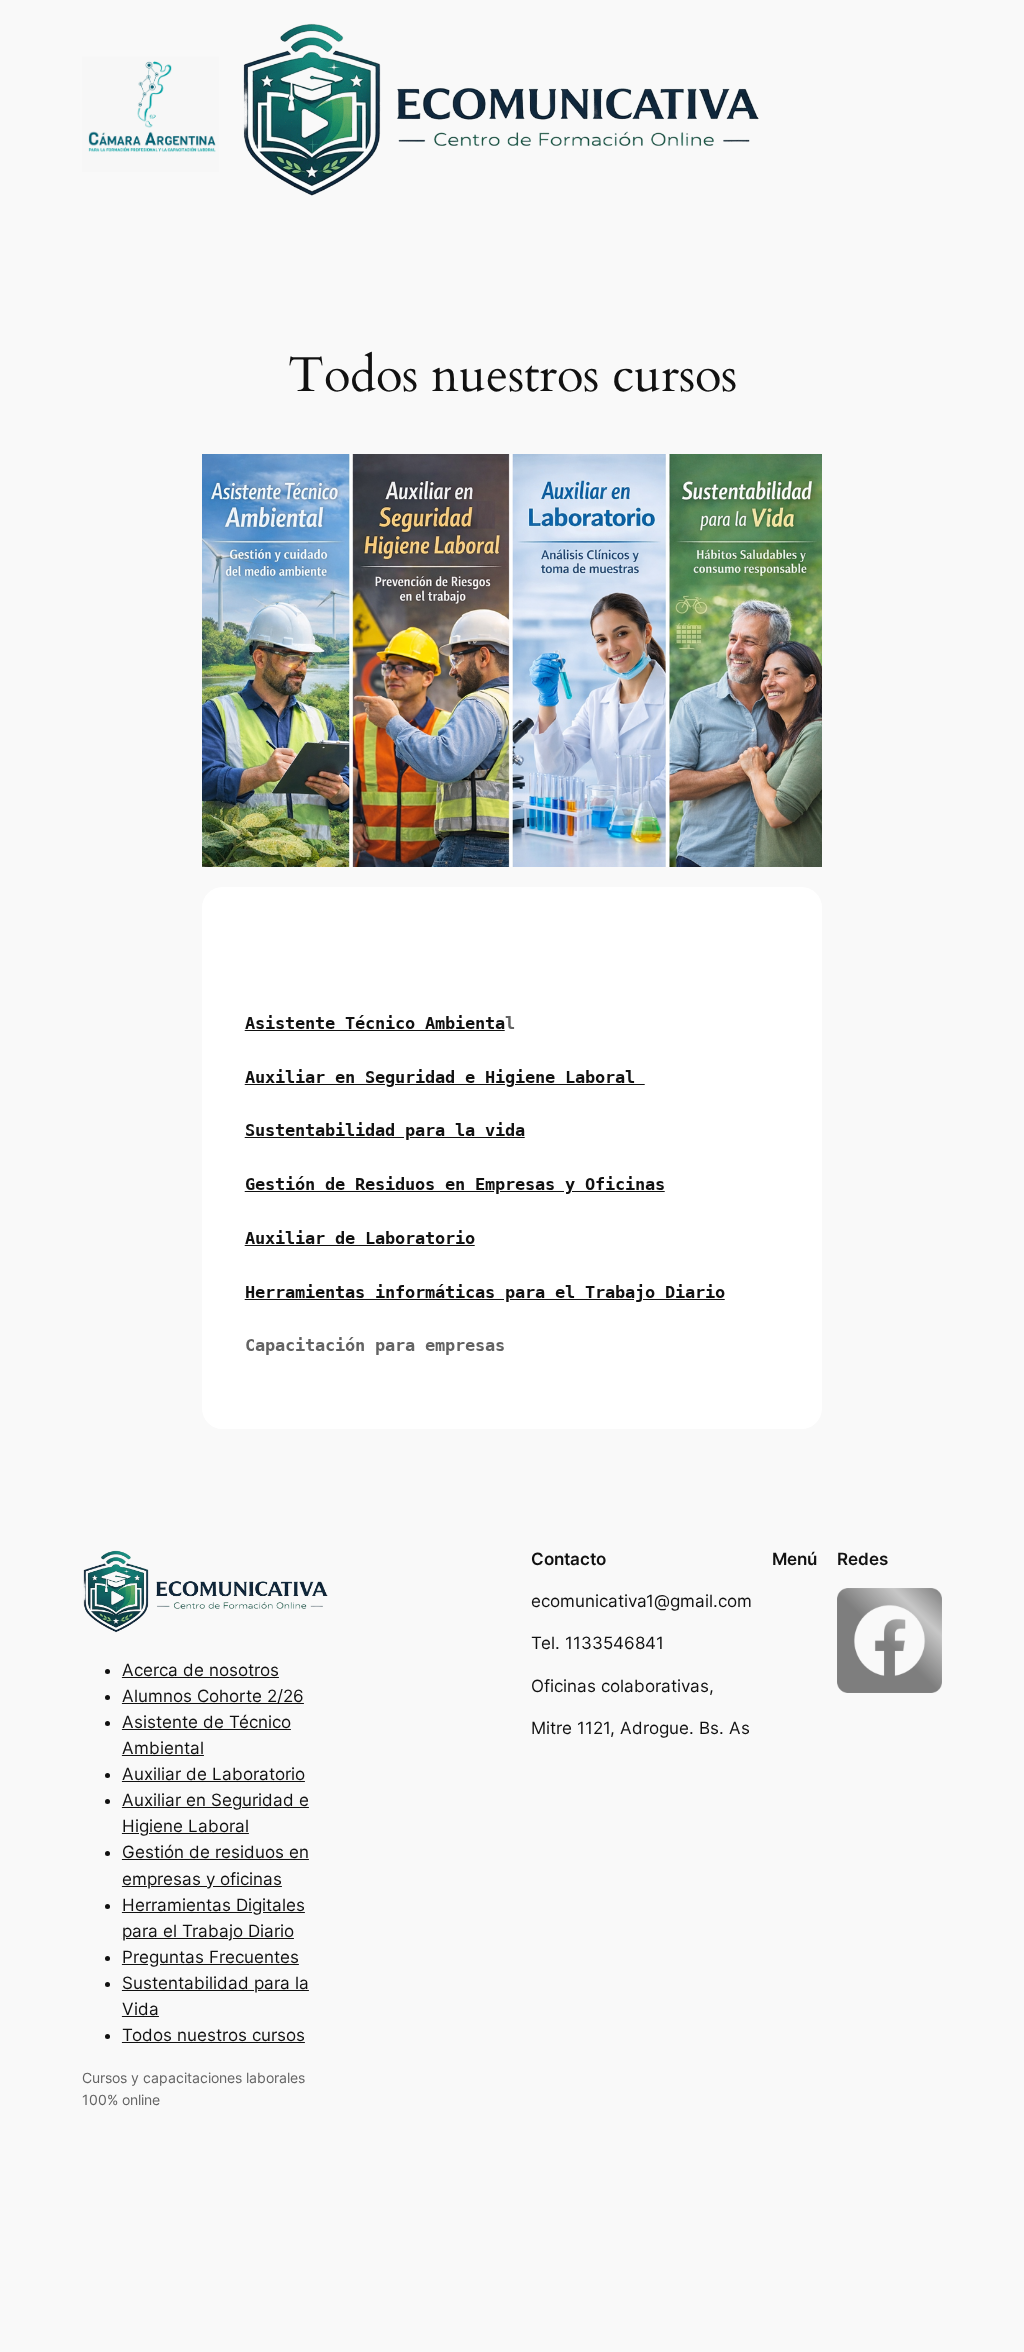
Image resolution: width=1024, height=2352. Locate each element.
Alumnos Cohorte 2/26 (213, 1696)
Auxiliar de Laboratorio (360, 1238)
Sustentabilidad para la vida (385, 1130)
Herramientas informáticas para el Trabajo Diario (485, 1292)
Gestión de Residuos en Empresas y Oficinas (455, 1184)
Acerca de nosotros (200, 1670)
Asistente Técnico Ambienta (375, 1023)
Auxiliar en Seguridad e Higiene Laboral (445, 1077)
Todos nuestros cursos (213, 2035)
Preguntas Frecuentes (210, 1957)
